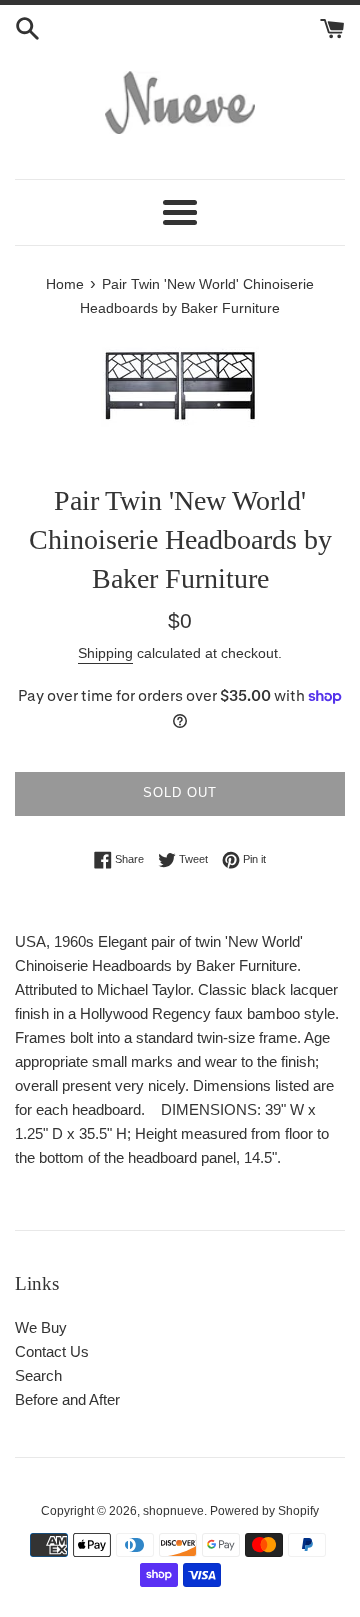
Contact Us (52, 1351)
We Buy (41, 1327)
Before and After (67, 1399)
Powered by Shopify (264, 1511)
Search (38, 1375)
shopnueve (173, 1511)
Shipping (105, 653)
